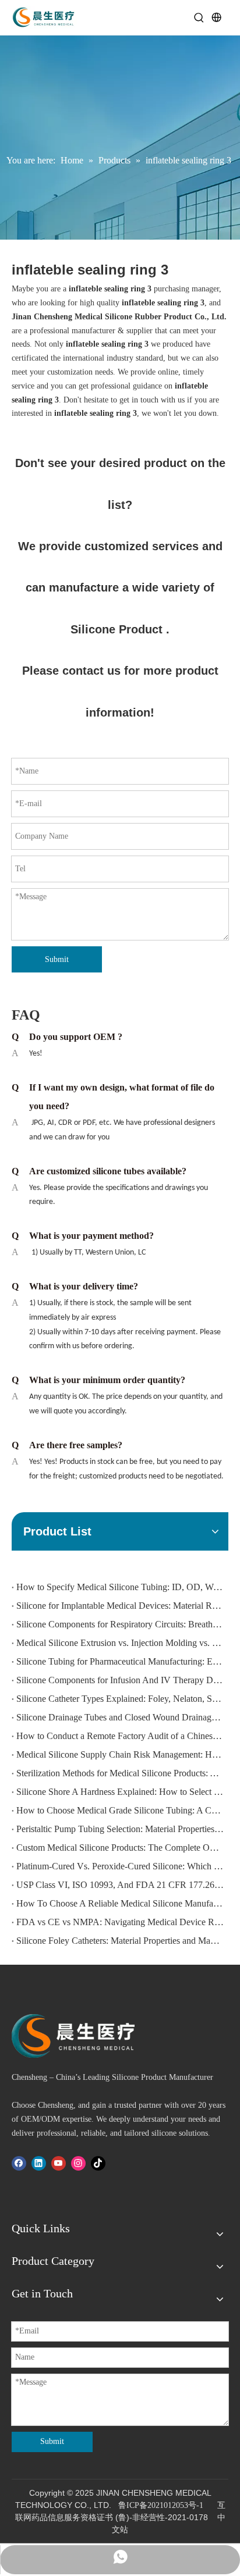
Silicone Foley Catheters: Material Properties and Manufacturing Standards (120, 1941)
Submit (57, 959)
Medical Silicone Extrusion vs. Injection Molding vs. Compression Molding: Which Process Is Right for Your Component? (120, 1643)
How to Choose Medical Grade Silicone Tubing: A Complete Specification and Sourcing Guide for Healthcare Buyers (120, 1810)
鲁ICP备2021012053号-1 (161, 2505)
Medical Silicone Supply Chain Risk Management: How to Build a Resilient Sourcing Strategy (120, 1754)
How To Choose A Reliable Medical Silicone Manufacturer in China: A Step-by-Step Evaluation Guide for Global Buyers (120, 1903)
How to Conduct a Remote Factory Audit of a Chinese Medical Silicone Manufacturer (120, 1736)
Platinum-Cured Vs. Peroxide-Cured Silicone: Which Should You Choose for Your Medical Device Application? (120, 1866)
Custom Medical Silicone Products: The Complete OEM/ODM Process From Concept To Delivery (120, 1848)
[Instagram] (78, 2163)
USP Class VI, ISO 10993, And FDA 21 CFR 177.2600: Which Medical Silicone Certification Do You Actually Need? (120, 1885)
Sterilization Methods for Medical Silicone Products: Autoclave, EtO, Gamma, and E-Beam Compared (120, 1773)
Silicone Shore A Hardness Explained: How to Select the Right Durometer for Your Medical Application (120, 1792)
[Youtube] (59, 2163)
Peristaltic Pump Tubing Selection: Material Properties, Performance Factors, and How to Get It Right (120, 1829)
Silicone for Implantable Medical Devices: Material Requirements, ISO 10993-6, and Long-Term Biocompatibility (120, 1606)
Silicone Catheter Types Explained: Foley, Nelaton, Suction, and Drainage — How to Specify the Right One (120, 1699)
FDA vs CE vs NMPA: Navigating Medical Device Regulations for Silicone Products (120, 1922)
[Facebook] (19, 2163)
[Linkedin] (39, 2163)
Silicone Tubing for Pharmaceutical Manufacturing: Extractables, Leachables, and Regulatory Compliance (120, 1661)
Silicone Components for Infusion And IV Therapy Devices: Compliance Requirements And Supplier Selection (120, 1680)
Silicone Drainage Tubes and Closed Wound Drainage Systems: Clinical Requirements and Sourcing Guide (120, 1717)
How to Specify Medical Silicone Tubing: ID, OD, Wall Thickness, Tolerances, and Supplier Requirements (120, 1587)
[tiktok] (98, 2163)
